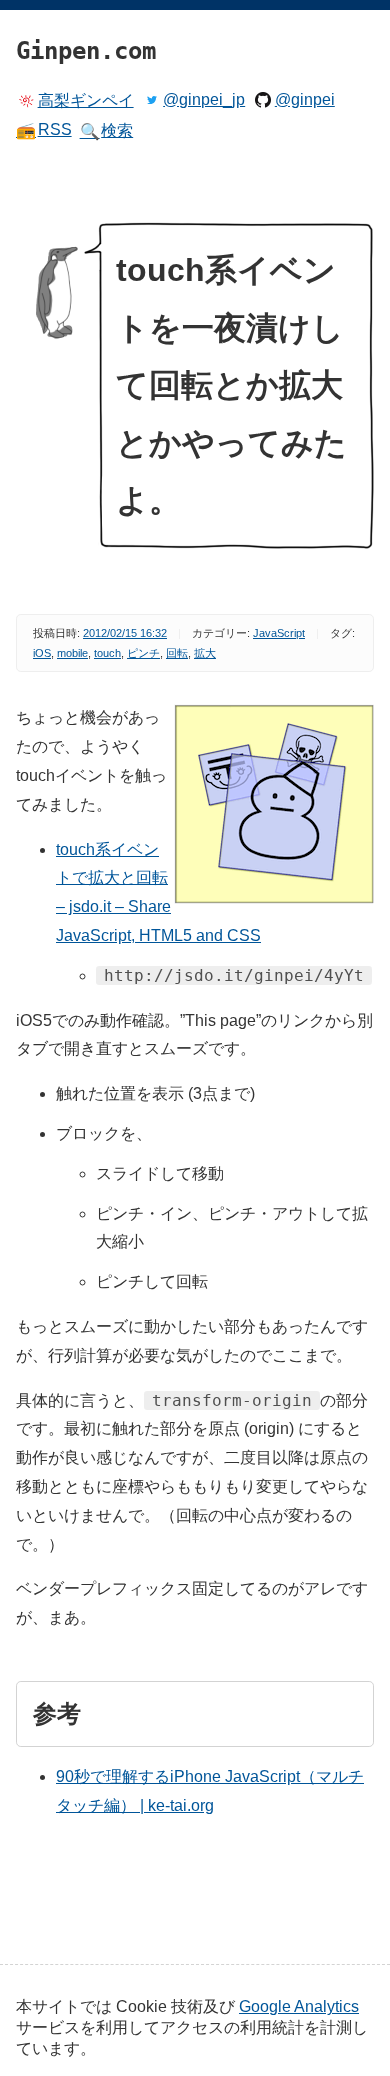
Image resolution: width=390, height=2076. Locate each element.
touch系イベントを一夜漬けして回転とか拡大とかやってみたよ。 (231, 385)
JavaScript (279, 633)
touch (107, 653)
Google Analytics (299, 2006)
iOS (42, 653)
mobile (72, 653)
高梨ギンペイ (86, 100)
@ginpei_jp (204, 99)
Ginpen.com (46, 5)
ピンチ (143, 653)
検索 (107, 131)
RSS (44, 130)
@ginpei (305, 99)
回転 (177, 653)
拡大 (205, 653)
